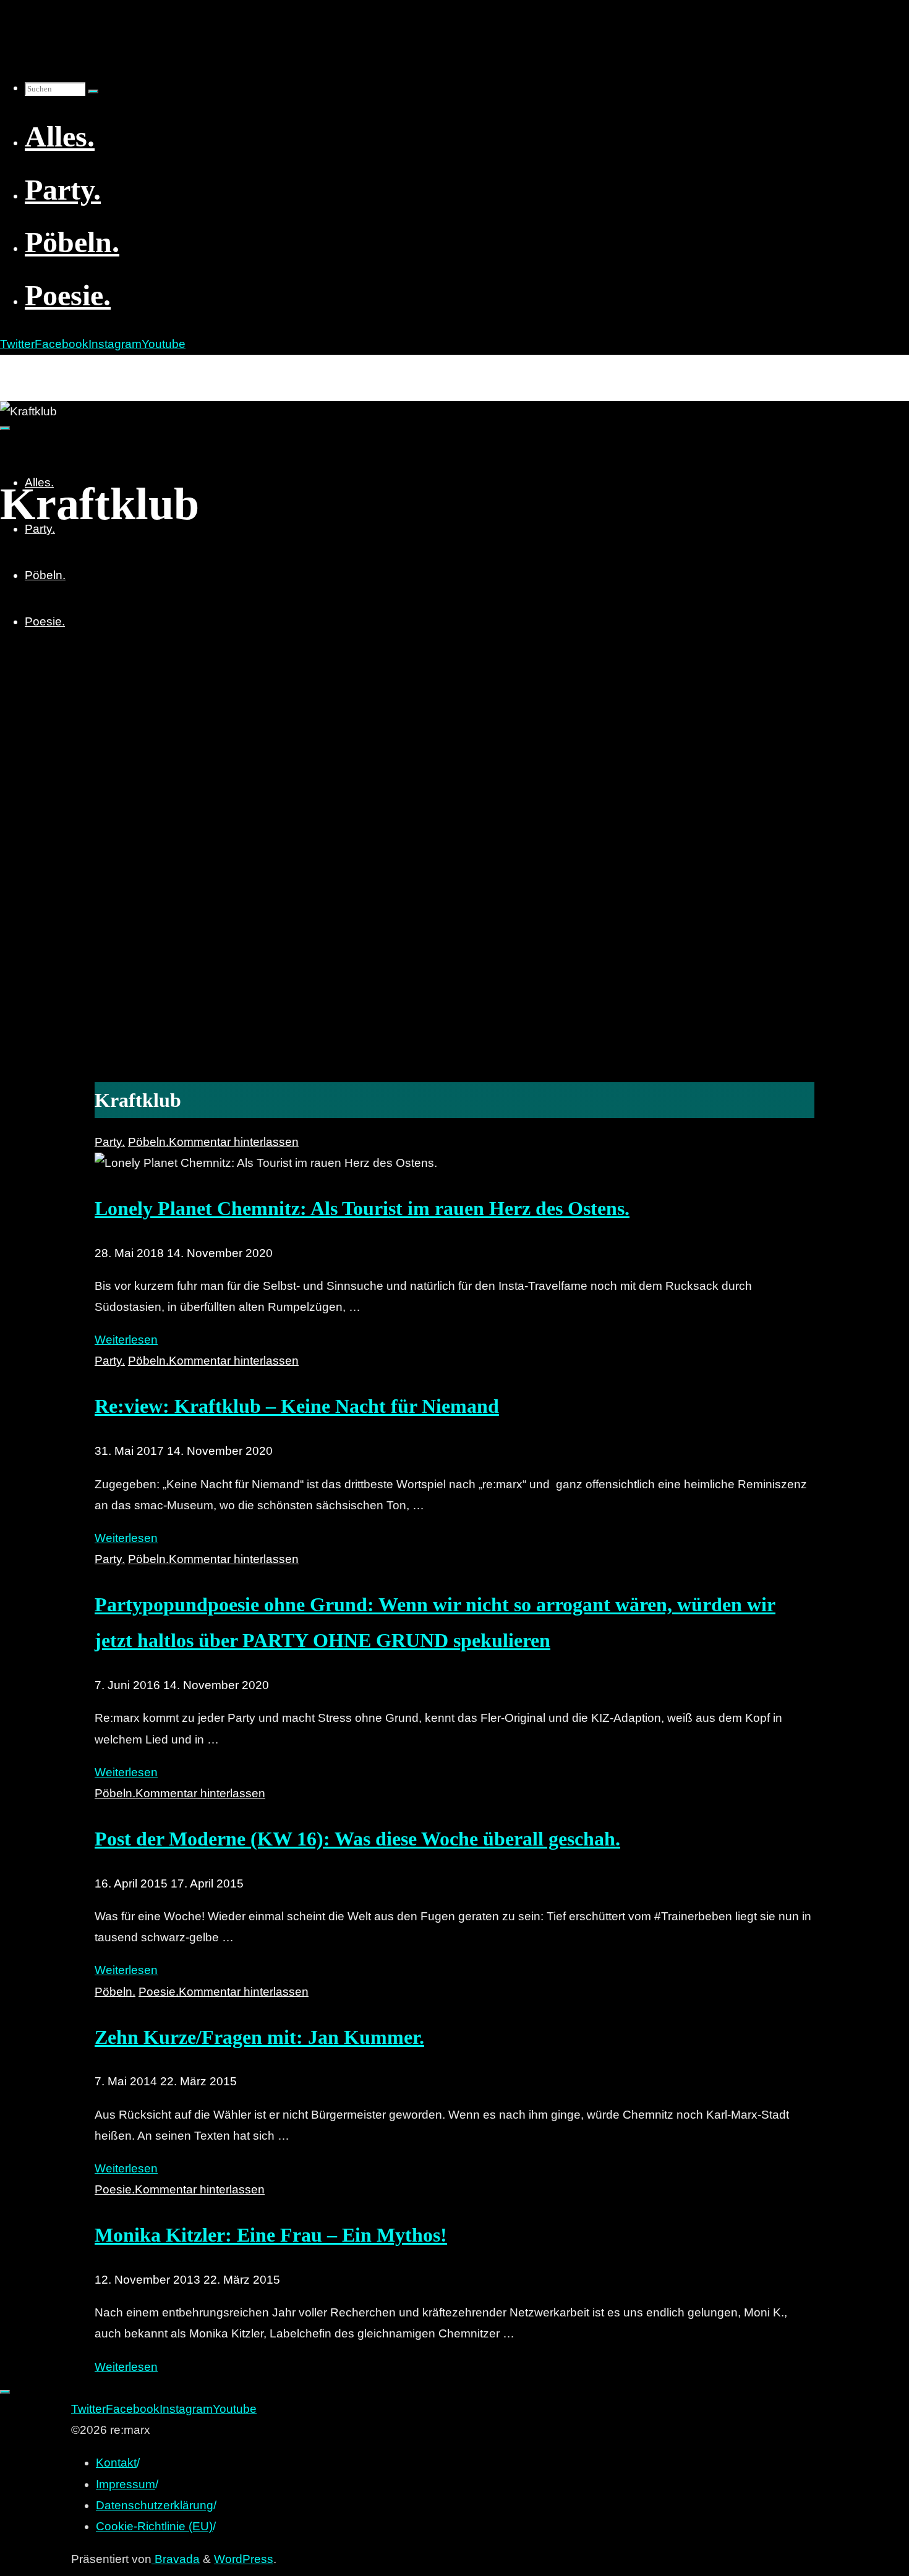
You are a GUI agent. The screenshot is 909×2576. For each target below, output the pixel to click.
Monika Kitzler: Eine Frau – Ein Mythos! (271, 2235)
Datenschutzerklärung (155, 2505)
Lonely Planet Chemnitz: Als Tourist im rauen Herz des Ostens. (362, 1208)
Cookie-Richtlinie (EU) (154, 2526)
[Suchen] (93, 91)
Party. (110, 1142)
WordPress (244, 2559)
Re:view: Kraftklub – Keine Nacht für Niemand (297, 1406)
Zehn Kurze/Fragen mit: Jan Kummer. (259, 2037)
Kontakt (116, 2463)
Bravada (176, 2559)
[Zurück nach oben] (5, 2392)
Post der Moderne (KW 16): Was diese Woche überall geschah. (357, 1839)
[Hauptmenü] (5, 428)
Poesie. (159, 1992)
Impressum (126, 2484)
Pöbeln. (148, 1142)
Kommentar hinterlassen (234, 1142)
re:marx (27, 368)
